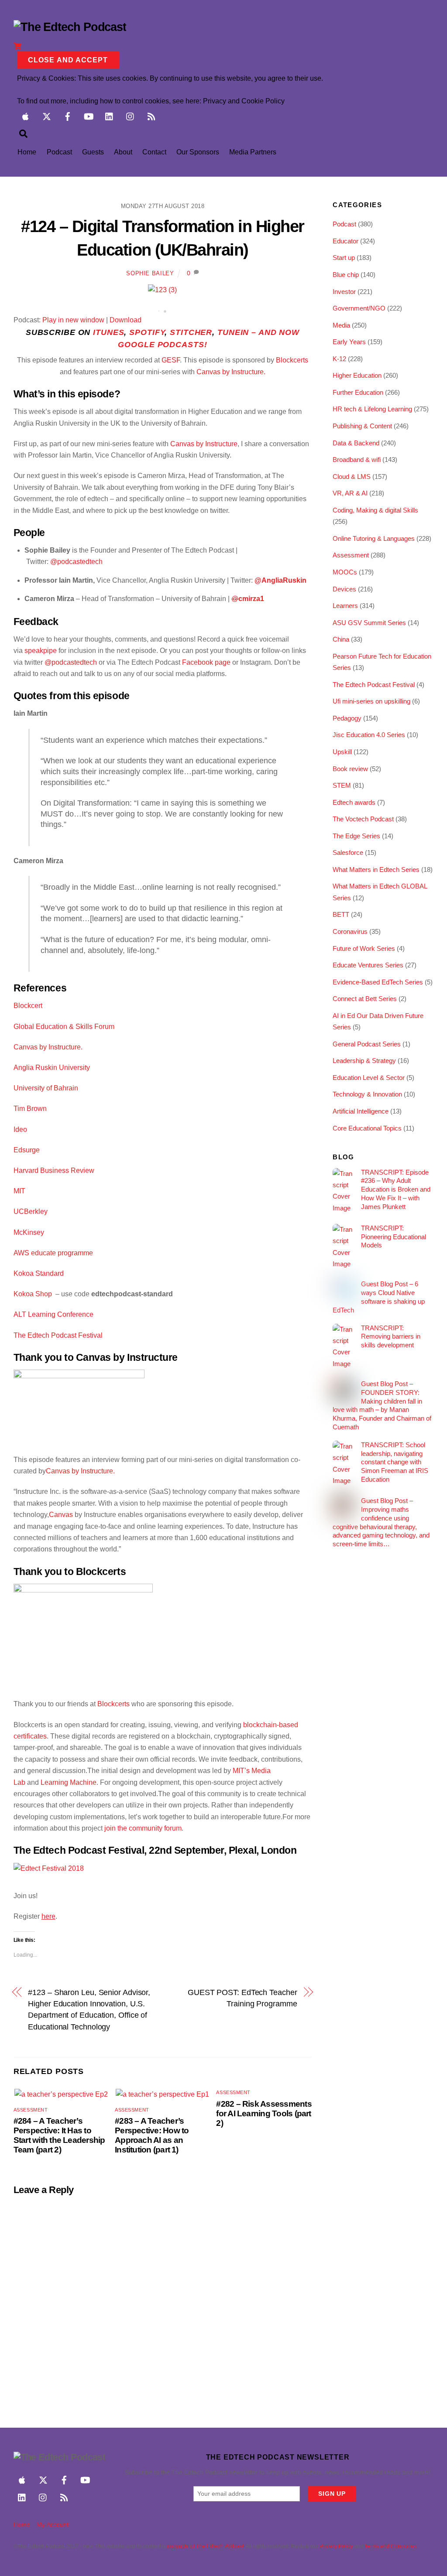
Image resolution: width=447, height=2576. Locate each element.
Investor (344, 292)
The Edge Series (356, 836)
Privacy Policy (336, 2546)
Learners (345, 606)
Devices (344, 589)
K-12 (339, 359)
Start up (344, 258)
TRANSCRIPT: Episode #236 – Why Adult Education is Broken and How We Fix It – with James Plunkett (396, 1189)
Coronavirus (350, 931)
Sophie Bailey (150, 273)
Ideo (21, 1129)
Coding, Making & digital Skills (375, 510)
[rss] (151, 115)
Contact (154, 152)
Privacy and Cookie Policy (244, 101)
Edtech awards (354, 802)
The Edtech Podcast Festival (374, 685)
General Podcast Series (367, 1044)
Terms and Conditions (390, 2546)
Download (126, 320)
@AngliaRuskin (280, 580)
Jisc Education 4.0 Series (369, 735)
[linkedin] (110, 115)
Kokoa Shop (34, 1294)
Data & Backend (356, 443)
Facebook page (206, 662)
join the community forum (143, 1828)
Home (27, 152)
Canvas (61, 1515)
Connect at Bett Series (365, 999)
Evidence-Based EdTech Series (378, 982)
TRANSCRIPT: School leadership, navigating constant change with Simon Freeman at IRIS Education (395, 1462)
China (341, 639)
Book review (350, 769)
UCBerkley (31, 1211)
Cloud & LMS (352, 477)
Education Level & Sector (369, 1078)
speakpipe (41, 651)
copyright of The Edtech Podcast (205, 2546)
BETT (341, 914)
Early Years (349, 342)
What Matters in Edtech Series (376, 869)
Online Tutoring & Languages (374, 538)
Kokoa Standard (40, 1273)
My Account (53, 2525)
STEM (342, 785)
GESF (171, 360)
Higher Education (357, 375)
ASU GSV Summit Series (369, 623)
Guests (93, 152)
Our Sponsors (198, 152)
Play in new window (73, 320)
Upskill (342, 752)
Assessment (31, 2110)
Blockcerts (292, 360)
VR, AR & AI (350, 493)
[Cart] (17, 46)
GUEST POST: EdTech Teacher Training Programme (242, 1998)
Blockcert (28, 1006)
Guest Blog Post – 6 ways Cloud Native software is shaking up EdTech (379, 1297)
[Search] (23, 133)
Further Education (358, 392)
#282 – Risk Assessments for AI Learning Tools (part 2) (264, 2113)
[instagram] (131, 115)
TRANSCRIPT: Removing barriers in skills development (391, 1337)
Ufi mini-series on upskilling (371, 701)
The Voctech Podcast (363, 819)
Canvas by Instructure (204, 444)
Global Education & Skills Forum (65, 1027)
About (123, 152)
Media (341, 325)
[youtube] (89, 115)
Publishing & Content (362, 426)
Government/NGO (359, 308)
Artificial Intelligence (361, 1111)
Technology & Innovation (367, 1094)
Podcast (59, 152)
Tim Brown (30, 1109)
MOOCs (345, 572)
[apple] (26, 115)
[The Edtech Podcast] (70, 27)
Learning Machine (69, 1782)
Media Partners (253, 152)
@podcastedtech (76, 562)
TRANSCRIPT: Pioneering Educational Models (394, 1237)
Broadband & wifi (357, 460)
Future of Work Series (364, 948)
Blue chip (346, 275)
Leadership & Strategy (364, 1061)
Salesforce (348, 852)
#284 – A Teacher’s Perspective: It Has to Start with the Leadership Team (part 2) (59, 2135)
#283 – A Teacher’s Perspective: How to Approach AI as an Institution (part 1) (152, 2135)
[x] (47, 115)
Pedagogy (347, 718)
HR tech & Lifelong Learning (372, 409)
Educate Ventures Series (368, 965)
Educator (346, 241)
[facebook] (68, 115)
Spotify (147, 332)
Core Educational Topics (367, 1128)
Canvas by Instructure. (231, 372)
